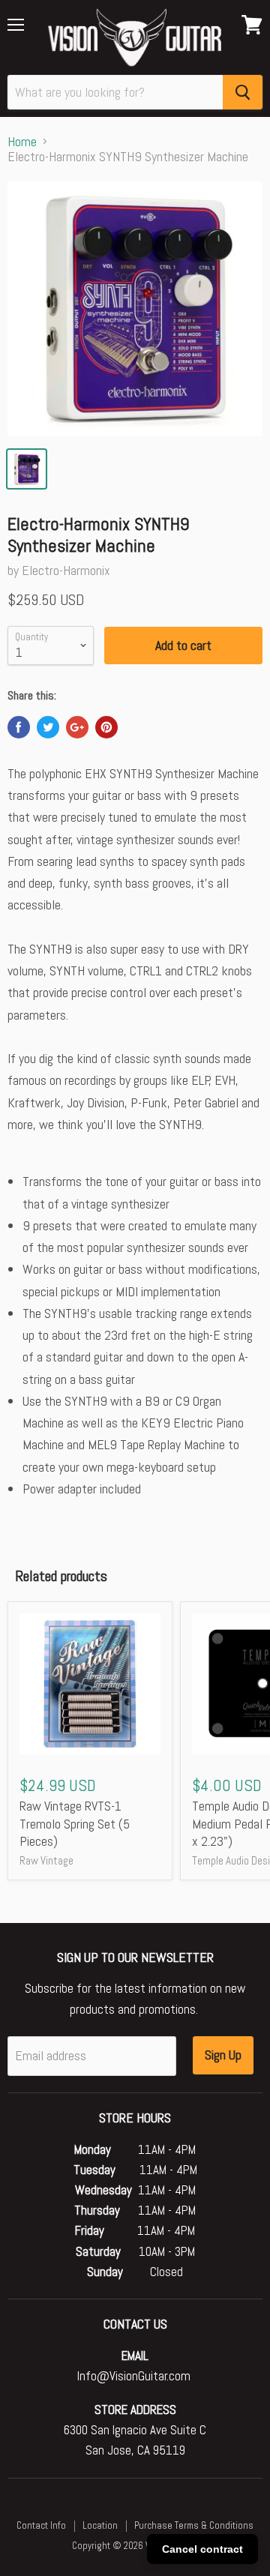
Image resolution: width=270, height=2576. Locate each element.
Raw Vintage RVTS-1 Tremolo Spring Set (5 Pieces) (75, 1823)
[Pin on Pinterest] (106, 727)
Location (100, 2525)
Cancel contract (202, 2549)
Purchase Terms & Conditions (194, 2525)
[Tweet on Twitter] (48, 727)
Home (22, 142)
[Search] (243, 92)
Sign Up (223, 2055)
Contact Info (41, 2525)
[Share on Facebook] (19, 727)
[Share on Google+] (77, 727)
